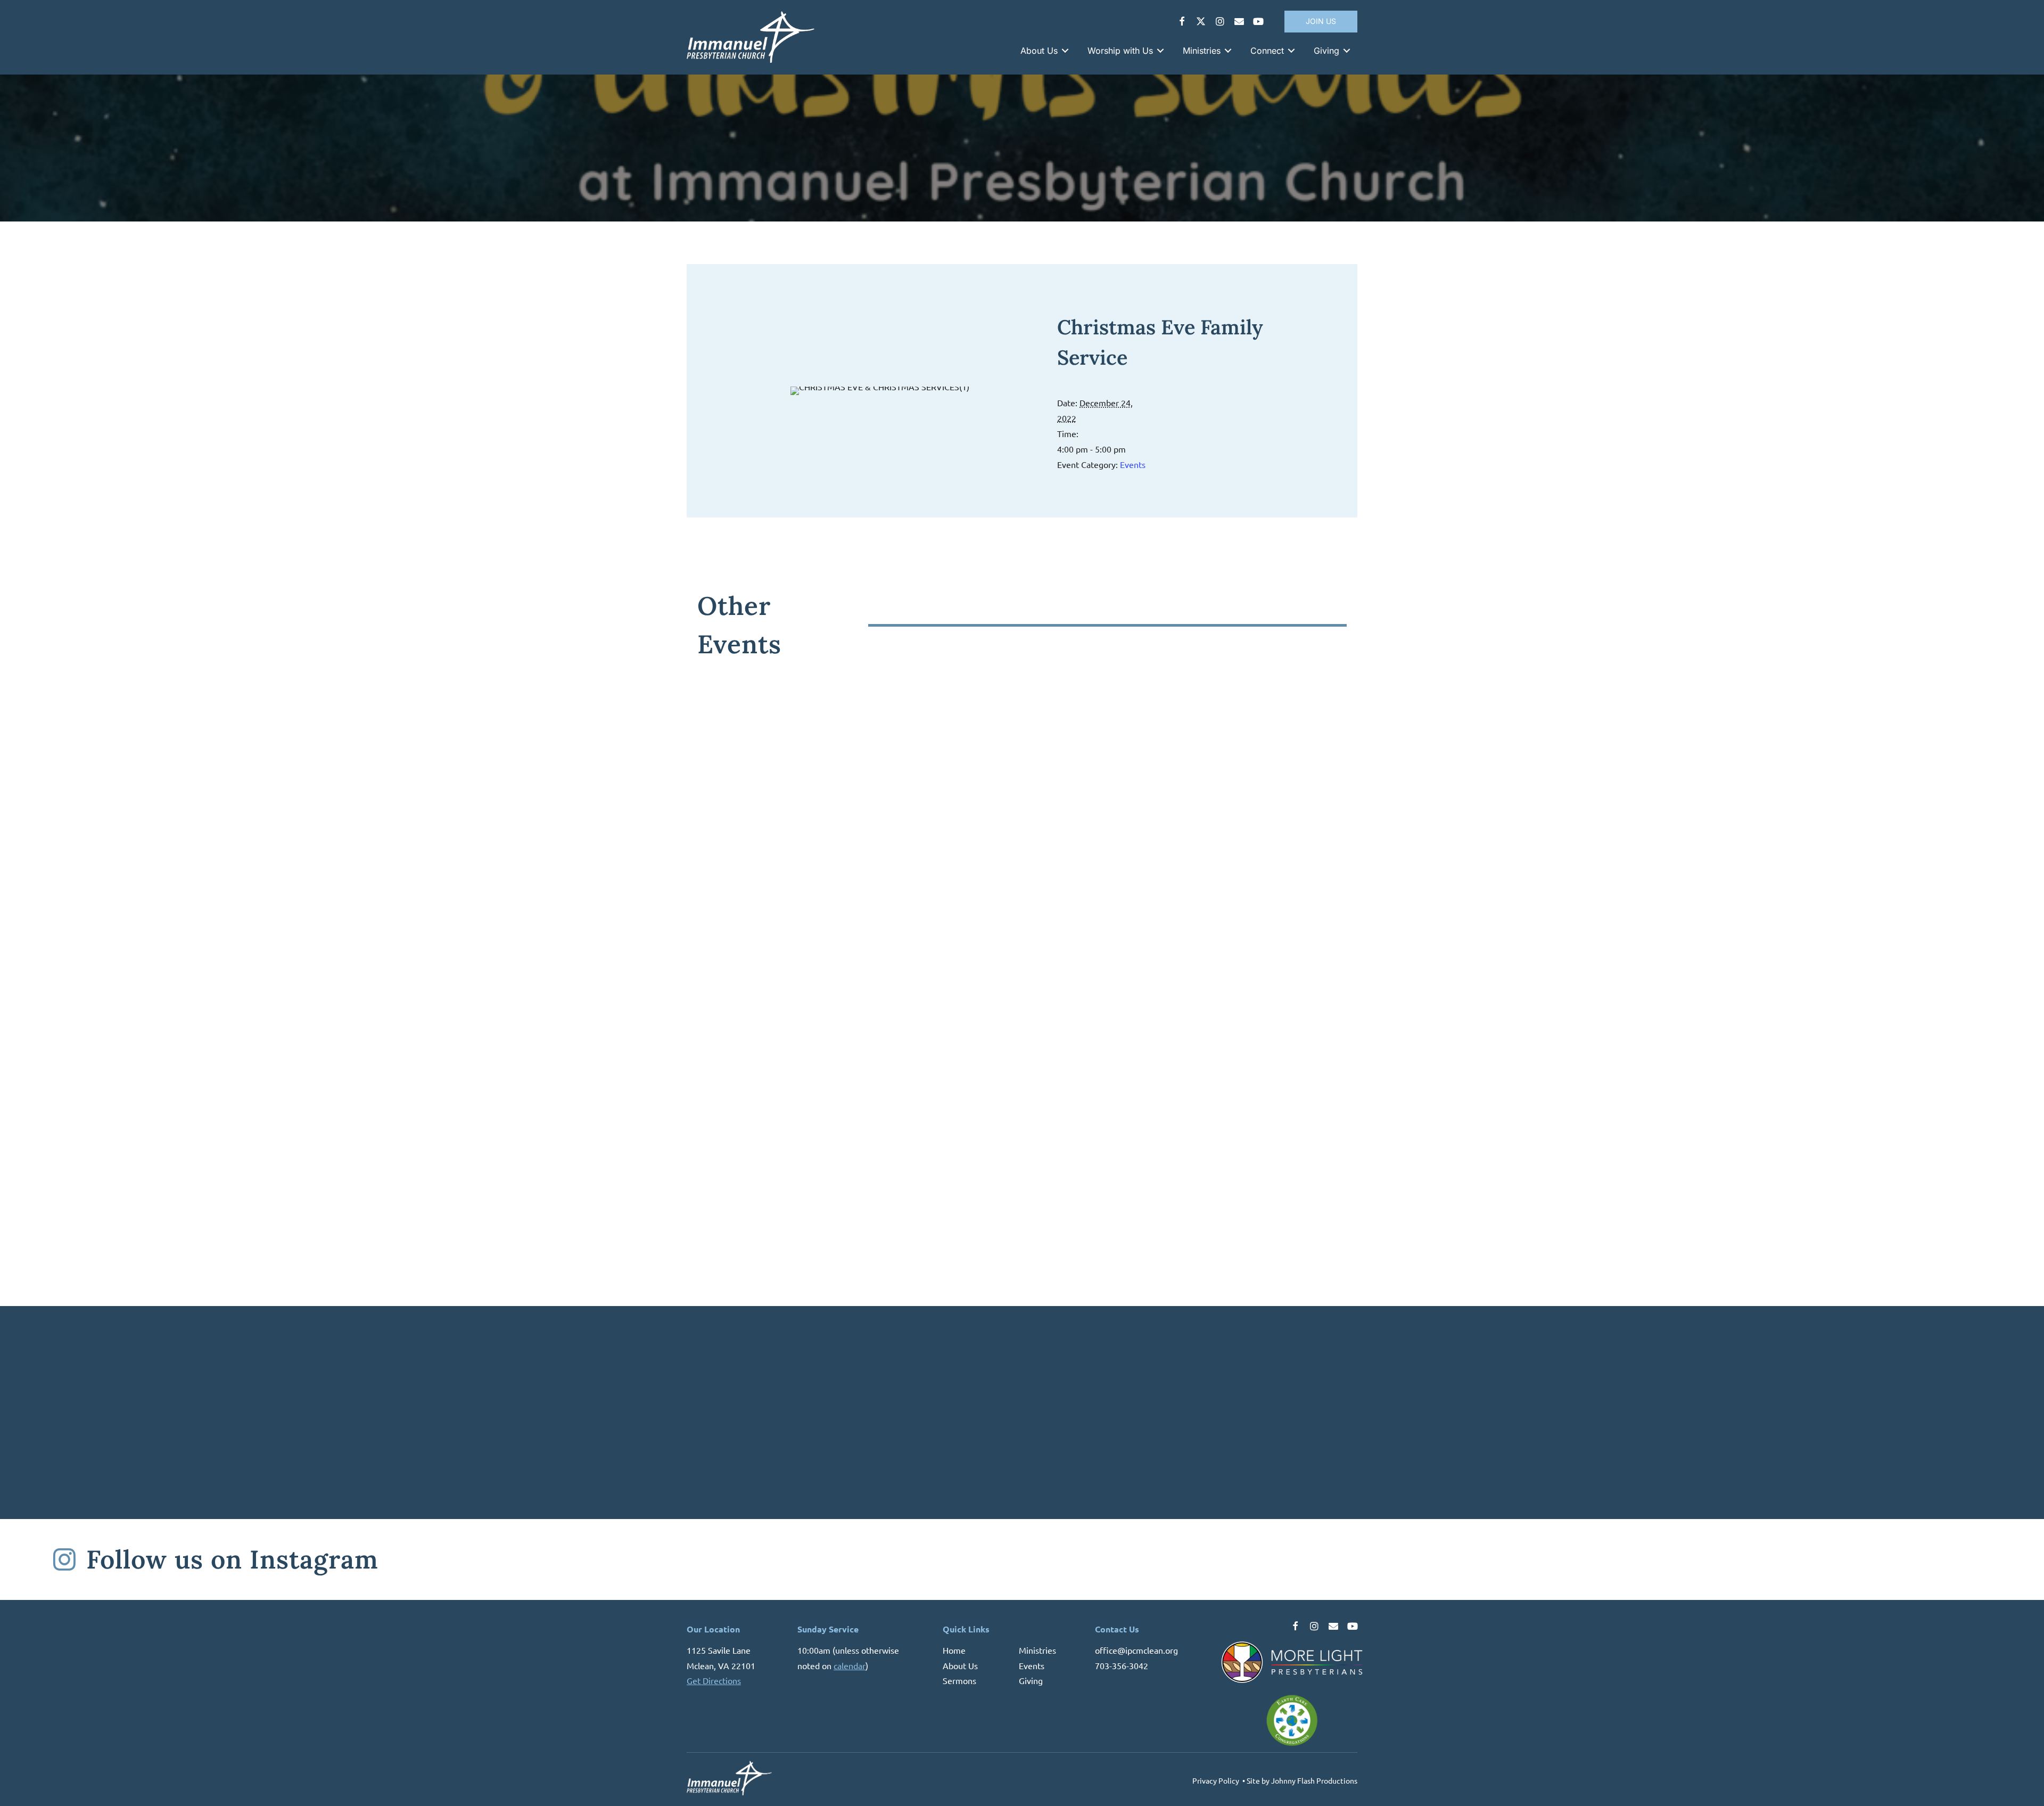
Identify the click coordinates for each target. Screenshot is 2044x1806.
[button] (1182, 21)
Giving (1031, 1681)
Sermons (959, 1681)
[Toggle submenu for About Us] (1065, 51)
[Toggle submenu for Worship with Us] (1160, 51)
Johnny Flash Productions (1314, 1780)
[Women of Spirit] (857, 777)
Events (1133, 464)
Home (954, 1650)
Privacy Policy (1216, 1780)
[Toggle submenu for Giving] (1347, 51)
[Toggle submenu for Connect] (1291, 51)
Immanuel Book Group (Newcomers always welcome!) (1177, 906)
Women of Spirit (760, 899)
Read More (729, 955)
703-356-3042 (1122, 1665)
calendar (850, 1665)
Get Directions (714, 1681)
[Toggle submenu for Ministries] (1228, 51)
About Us (960, 1665)
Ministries (1037, 1650)
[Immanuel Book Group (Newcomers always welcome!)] (1187, 777)
